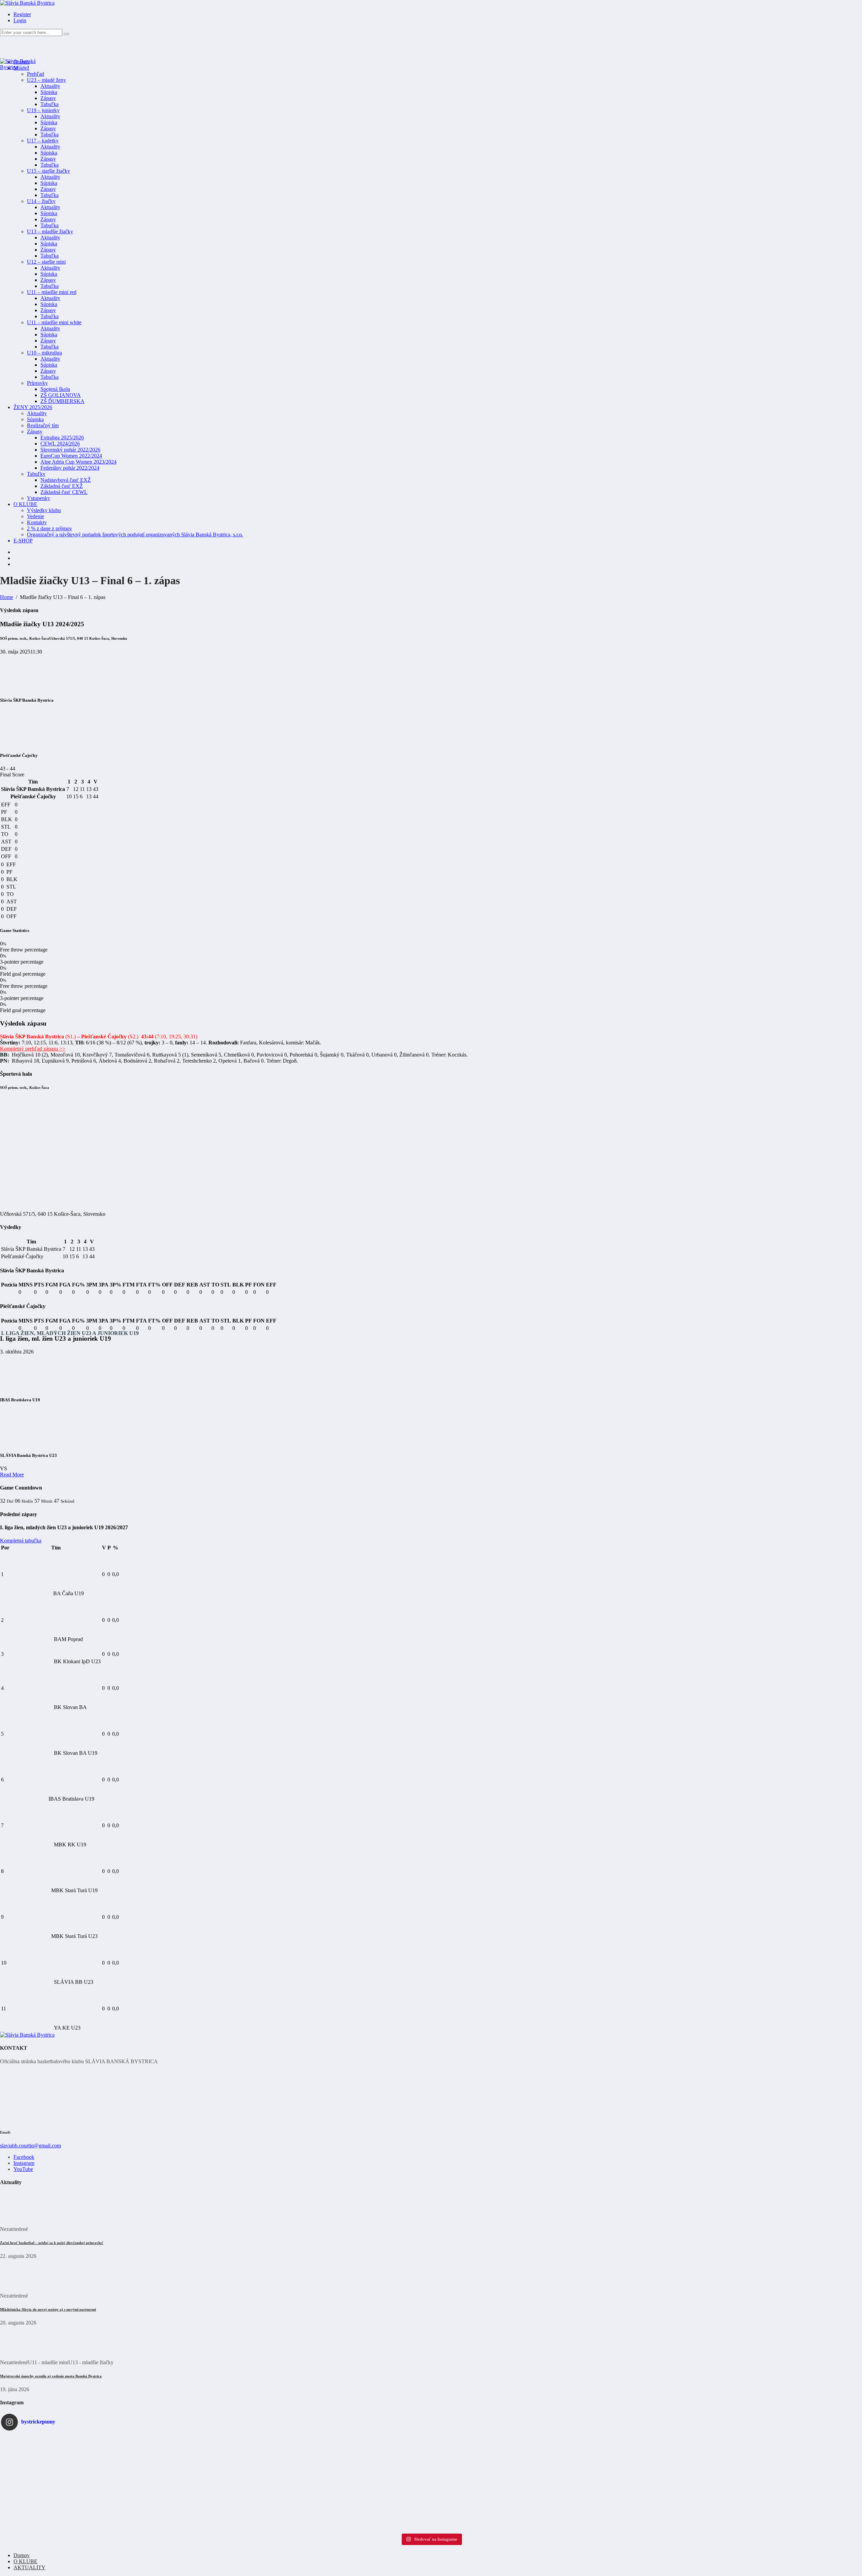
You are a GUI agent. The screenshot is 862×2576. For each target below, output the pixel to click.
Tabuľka (49, 104)
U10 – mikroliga (44, 353)
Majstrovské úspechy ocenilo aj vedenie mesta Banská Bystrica (51, 2376)
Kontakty (37, 522)
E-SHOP (23, 541)
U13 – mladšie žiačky (50, 231)
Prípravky (37, 383)
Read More (12, 1475)
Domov (22, 2555)
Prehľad (36, 74)
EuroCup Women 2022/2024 (71, 456)
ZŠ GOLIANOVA (61, 395)
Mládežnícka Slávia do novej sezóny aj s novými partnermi (48, 2309)
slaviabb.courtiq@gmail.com (30, 2146)
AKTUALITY (29, 2567)
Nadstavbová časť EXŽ (66, 480)
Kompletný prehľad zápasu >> (33, 1049)
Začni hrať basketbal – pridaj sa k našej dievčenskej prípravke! (52, 2243)
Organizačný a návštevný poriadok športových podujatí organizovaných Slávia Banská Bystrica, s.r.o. (135, 534)
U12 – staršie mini (46, 262)
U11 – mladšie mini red (52, 292)
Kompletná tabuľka (21, 1541)
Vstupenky (39, 498)
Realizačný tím (43, 425)
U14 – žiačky (41, 201)
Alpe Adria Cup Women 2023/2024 (78, 462)
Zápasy (48, 98)
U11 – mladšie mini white (54, 322)
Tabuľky (36, 474)
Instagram (24, 2163)
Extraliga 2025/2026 (62, 438)
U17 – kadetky (43, 141)
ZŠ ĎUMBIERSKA (62, 401)
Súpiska (49, 92)
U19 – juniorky (43, 110)
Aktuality (50, 86)
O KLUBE (25, 504)
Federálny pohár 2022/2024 (70, 468)
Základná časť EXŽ (62, 486)
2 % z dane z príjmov (49, 528)
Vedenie (36, 516)
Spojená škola (55, 389)
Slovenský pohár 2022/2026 (70, 450)
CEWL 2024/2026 (60, 444)
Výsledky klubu (44, 510)
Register (22, 14)
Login (20, 20)
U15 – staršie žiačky (48, 171)
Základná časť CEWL (64, 492)
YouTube (23, 2169)
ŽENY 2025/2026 (33, 407)
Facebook (24, 2157)
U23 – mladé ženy (46, 80)
